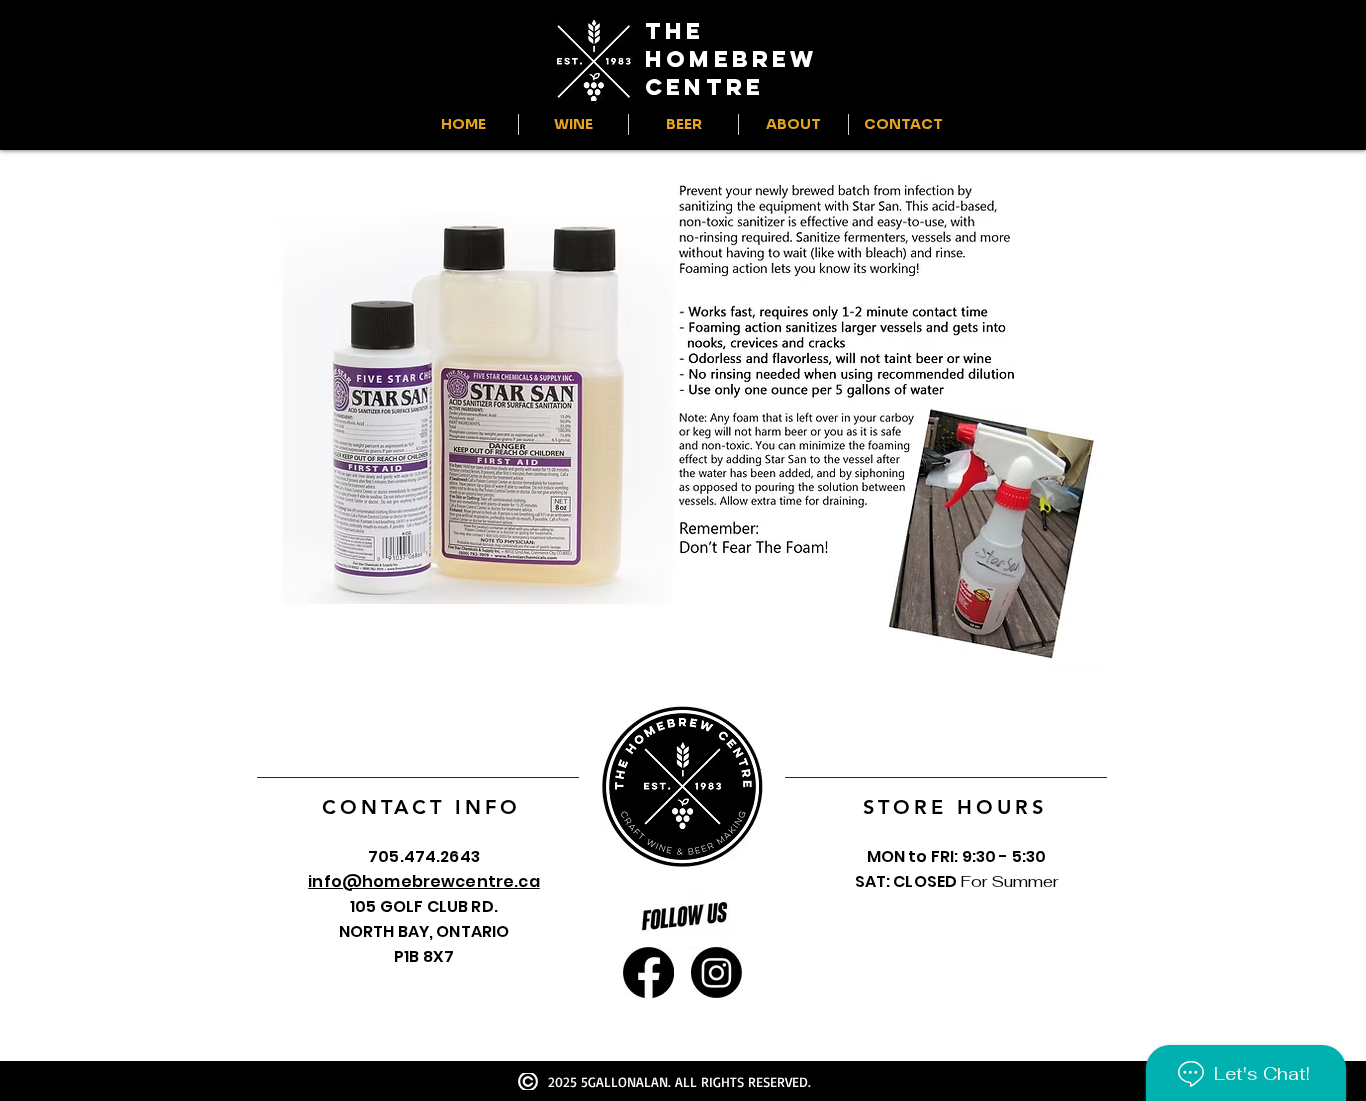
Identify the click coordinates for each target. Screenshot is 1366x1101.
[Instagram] (716, 972)
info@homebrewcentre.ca (424, 881)
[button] (573, 124)
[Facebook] (648, 972)
